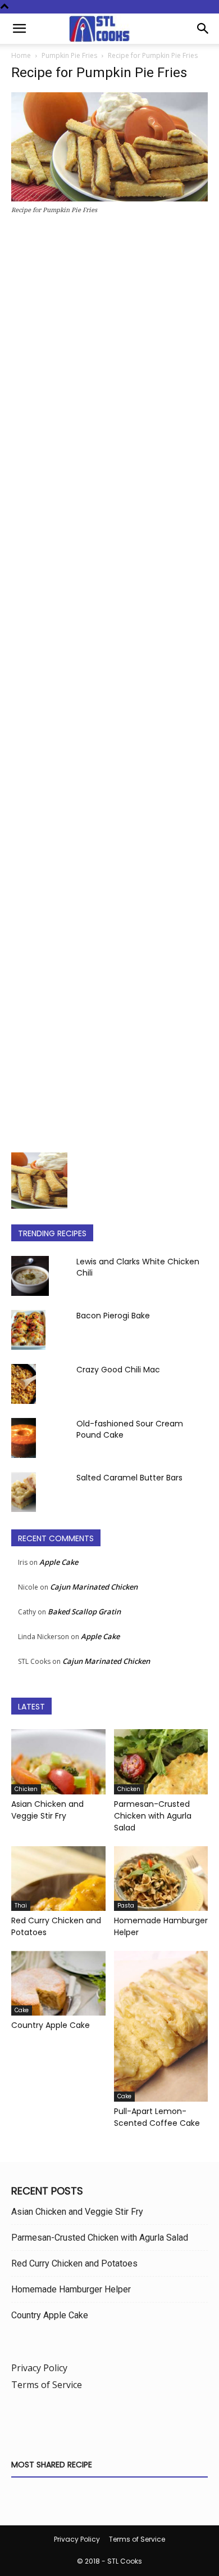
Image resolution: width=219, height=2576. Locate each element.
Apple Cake (59, 1562)
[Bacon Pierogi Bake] (28, 1330)
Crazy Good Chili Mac (118, 1370)
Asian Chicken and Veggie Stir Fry (47, 1810)
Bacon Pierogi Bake (113, 1316)
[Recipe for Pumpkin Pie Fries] (109, 198)
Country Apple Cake (51, 2025)
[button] (19, 29)
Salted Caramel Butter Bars (129, 1478)
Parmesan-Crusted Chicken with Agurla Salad (153, 1816)
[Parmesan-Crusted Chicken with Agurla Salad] (161, 1762)
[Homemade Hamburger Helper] (161, 1879)
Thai (21, 1906)
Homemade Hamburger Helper (71, 2289)
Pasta (126, 1906)
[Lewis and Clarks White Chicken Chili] (30, 1276)
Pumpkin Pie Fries (69, 55)
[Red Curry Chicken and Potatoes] (58, 1879)
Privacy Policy (39, 2368)
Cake (22, 2010)
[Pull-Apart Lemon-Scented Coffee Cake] (161, 2026)
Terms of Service (47, 2385)
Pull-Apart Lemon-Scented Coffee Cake (157, 2117)
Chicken (26, 1789)
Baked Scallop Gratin (84, 1612)
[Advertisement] (109, 687)
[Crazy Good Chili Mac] (24, 1384)
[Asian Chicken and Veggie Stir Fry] (58, 1762)
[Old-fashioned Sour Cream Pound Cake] (24, 1438)
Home (21, 55)
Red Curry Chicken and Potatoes (74, 2263)
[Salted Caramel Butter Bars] (24, 1492)
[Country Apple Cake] (58, 1983)
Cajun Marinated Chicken (94, 1587)
